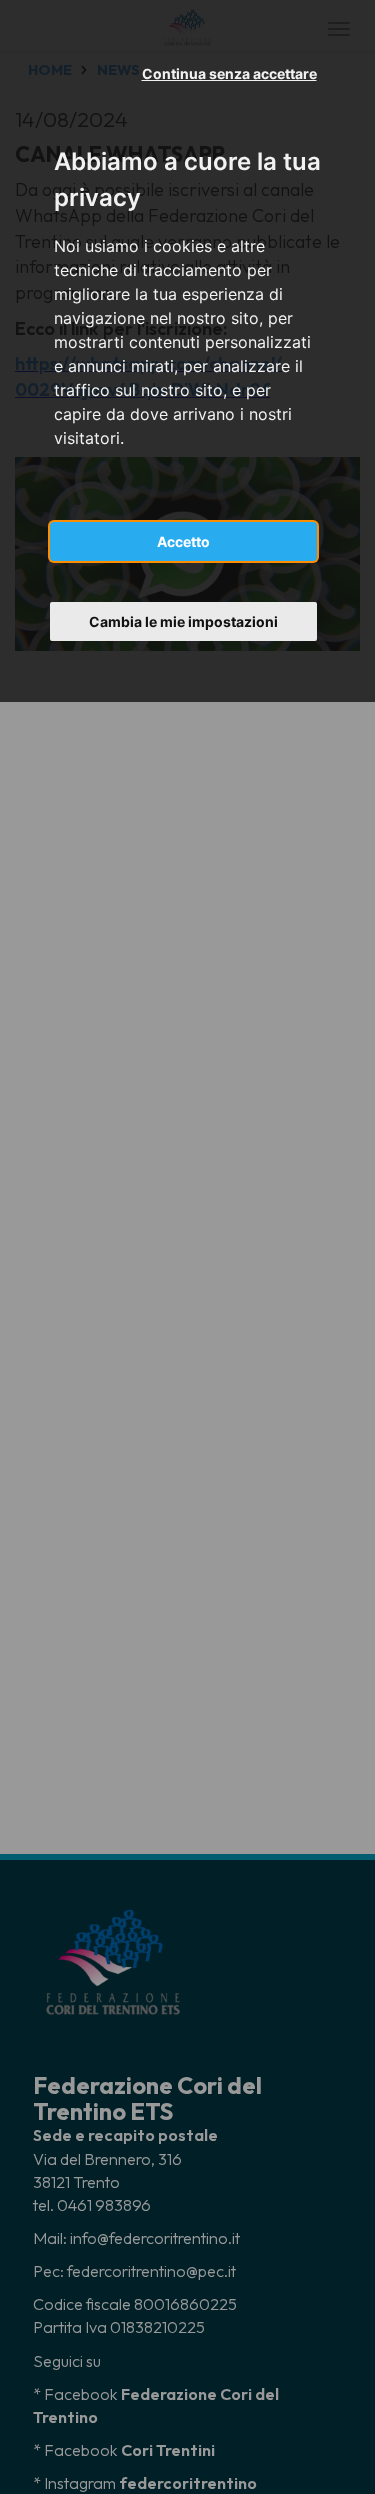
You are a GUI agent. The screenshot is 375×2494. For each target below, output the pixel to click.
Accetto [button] (183, 541)
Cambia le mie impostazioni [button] (183, 621)
